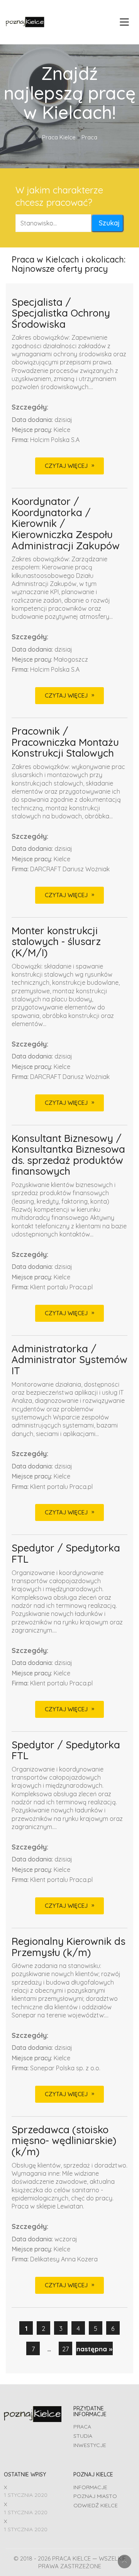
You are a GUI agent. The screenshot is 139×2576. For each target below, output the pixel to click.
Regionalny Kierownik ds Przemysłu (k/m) (69, 1947)
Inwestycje (90, 2445)
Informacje (90, 2487)
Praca (82, 2427)
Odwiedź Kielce (96, 2505)
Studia (83, 2436)
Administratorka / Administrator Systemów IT (69, 1360)
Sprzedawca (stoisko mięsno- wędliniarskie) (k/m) (64, 2141)
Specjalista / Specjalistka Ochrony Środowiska (61, 313)
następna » (94, 2349)
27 (65, 2349)
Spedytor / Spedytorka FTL (66, 1554)
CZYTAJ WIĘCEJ (66, 466)
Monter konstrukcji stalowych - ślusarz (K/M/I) (56, 942)
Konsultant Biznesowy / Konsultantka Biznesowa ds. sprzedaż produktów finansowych (68, 1155)
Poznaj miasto (95, 2496)
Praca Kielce (59, 137)
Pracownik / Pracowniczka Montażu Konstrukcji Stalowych (65, 742)
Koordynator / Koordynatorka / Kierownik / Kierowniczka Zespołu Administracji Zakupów (66, 524)
